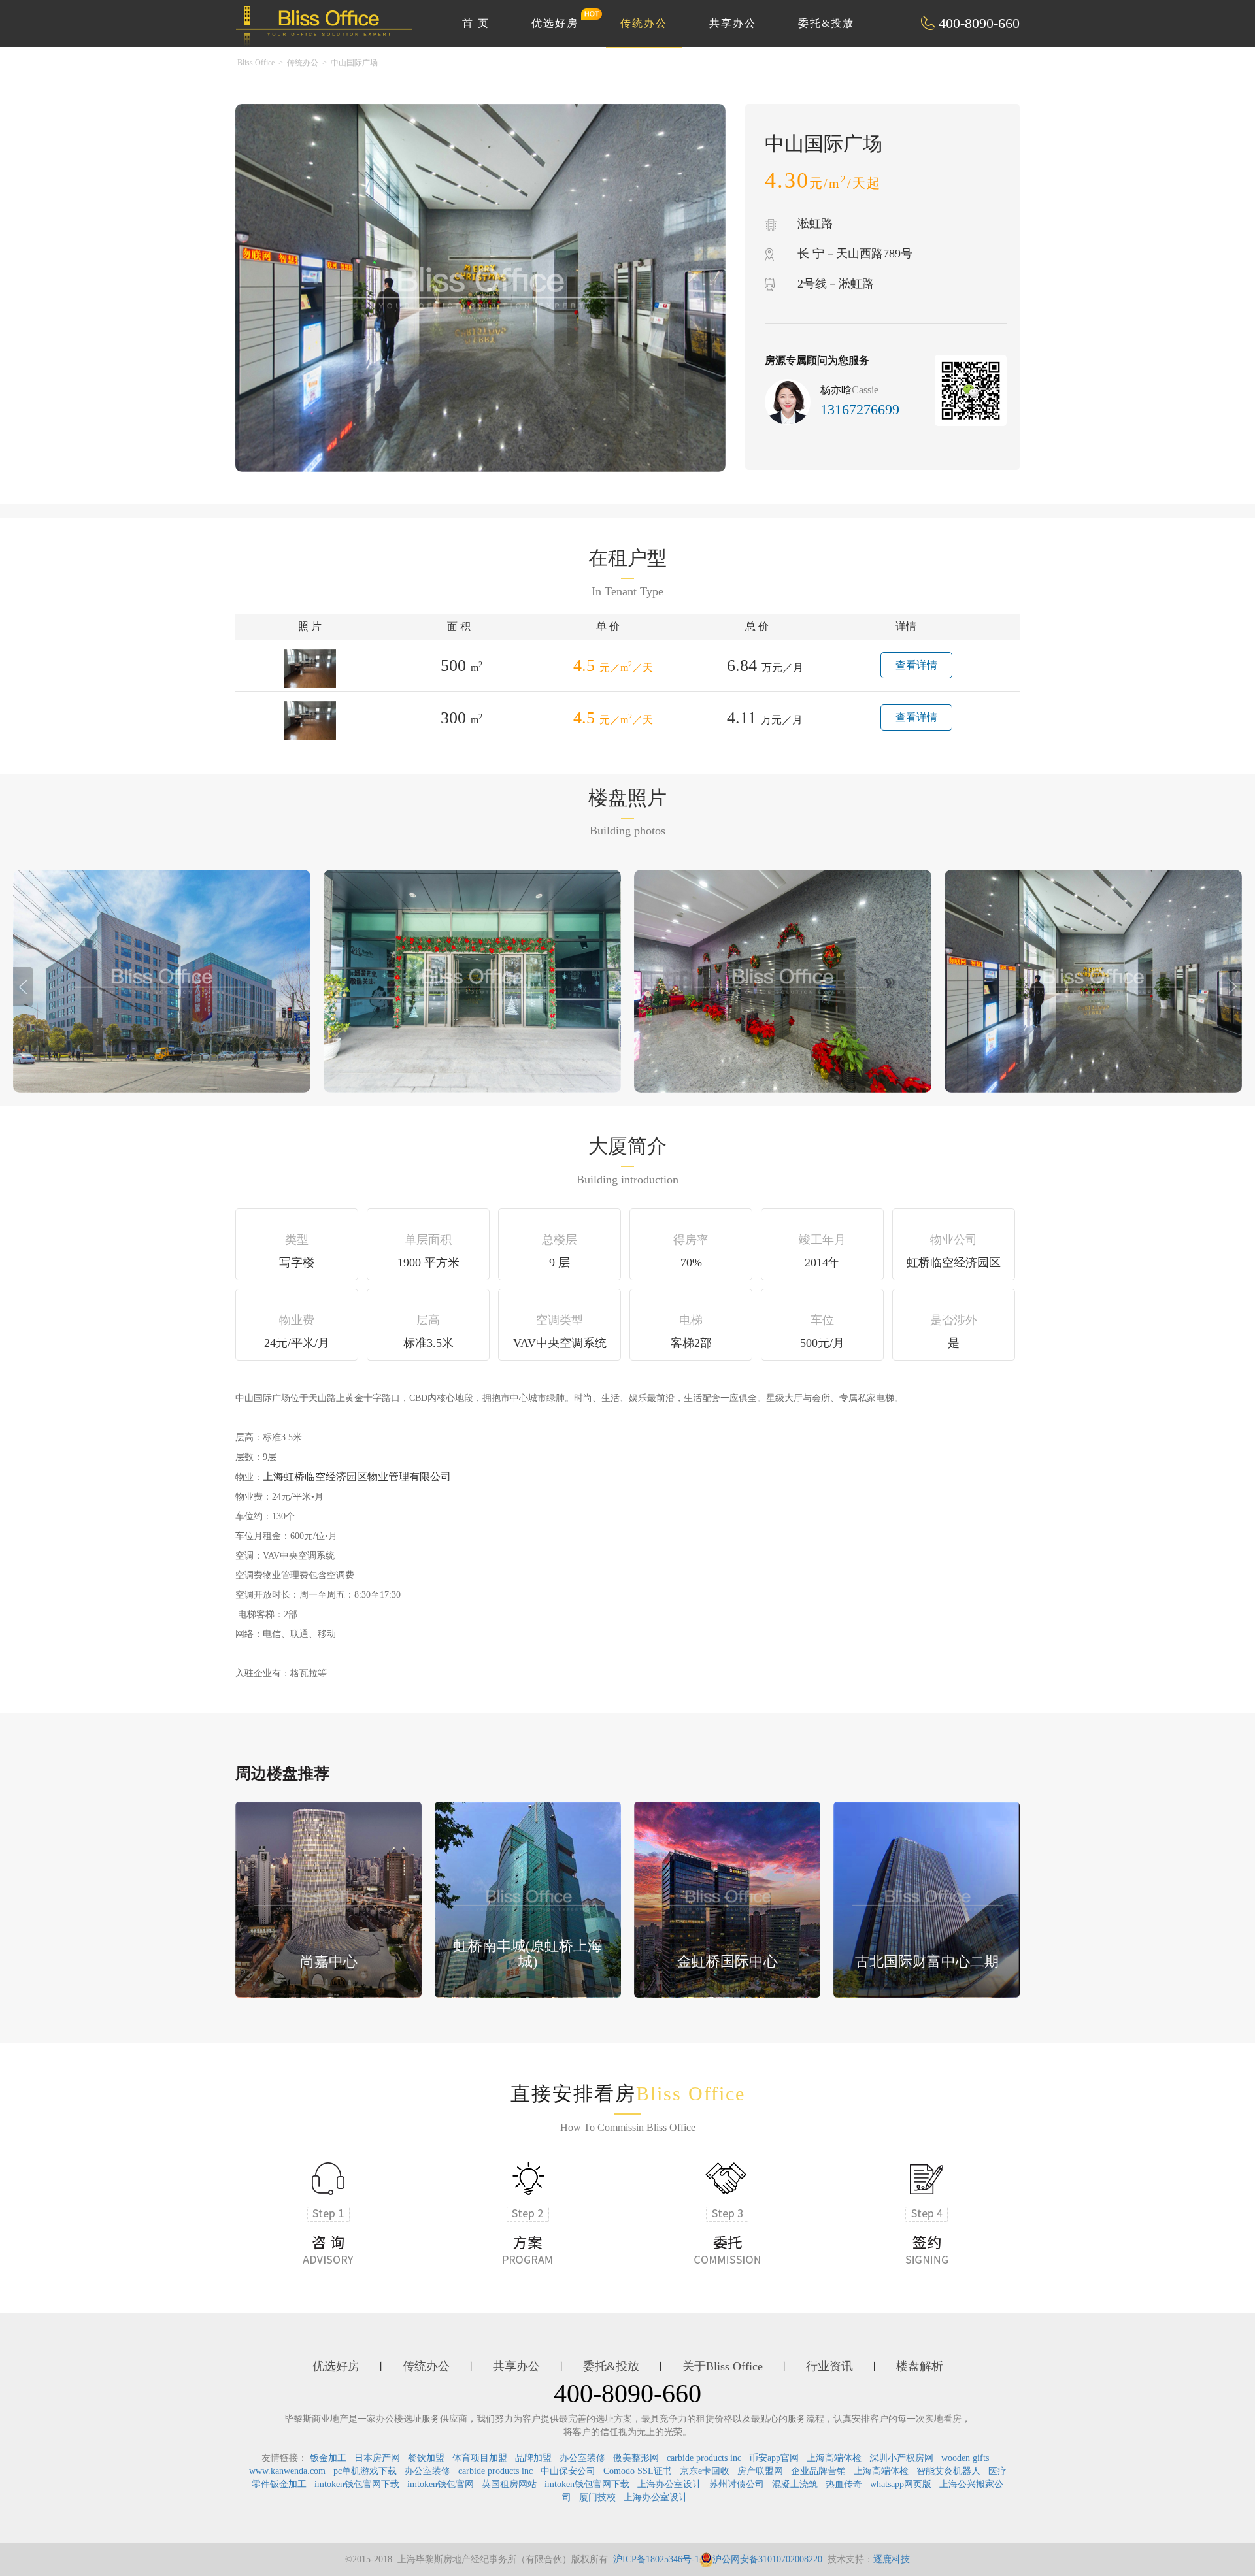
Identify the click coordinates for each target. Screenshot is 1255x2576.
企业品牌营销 (818, 2471)
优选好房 (555, 23)
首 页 (476, 23)
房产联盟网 (760, 2471)
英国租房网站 (509, 2484)
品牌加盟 (533, 2458)
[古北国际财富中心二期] (927, 1899)
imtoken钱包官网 (441, 2484)
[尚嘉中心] (328, 1899)
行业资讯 (829, 2366)
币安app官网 (774, 2458)
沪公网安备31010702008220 (767, 2559)
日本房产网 (377, 2458)
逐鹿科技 (892, 2559)
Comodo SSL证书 (638, 2471)
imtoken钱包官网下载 (357, 2484)
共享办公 (733, 23)
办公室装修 (582, 2458)
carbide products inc (704, 2458)
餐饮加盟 (426, 2458)
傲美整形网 (636, 2458)
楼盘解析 (920, 2366)
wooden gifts (965, 2458)
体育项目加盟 (480, 2458)
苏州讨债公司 (737, 2484)
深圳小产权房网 (901, 2458)
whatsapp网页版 (901, 2484)
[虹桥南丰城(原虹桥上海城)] (528, 1899)
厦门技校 (597, 2497)
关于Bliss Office (723, 2366)
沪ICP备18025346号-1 (656, 2559)
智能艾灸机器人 (948, 2471)
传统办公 (644, 23)
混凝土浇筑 (795, 2484)
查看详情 (916, 665)
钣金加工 (328, 2458)
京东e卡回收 (705, 2471)
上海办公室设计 (669, 2484)
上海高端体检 (834, 2458)
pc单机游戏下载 (365, 2471)
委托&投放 (826, 23)
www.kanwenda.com (287, 2471)
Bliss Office (256, 63)
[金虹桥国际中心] (727, 1899)
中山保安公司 (568, 2471)
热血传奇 (844, 2484)
